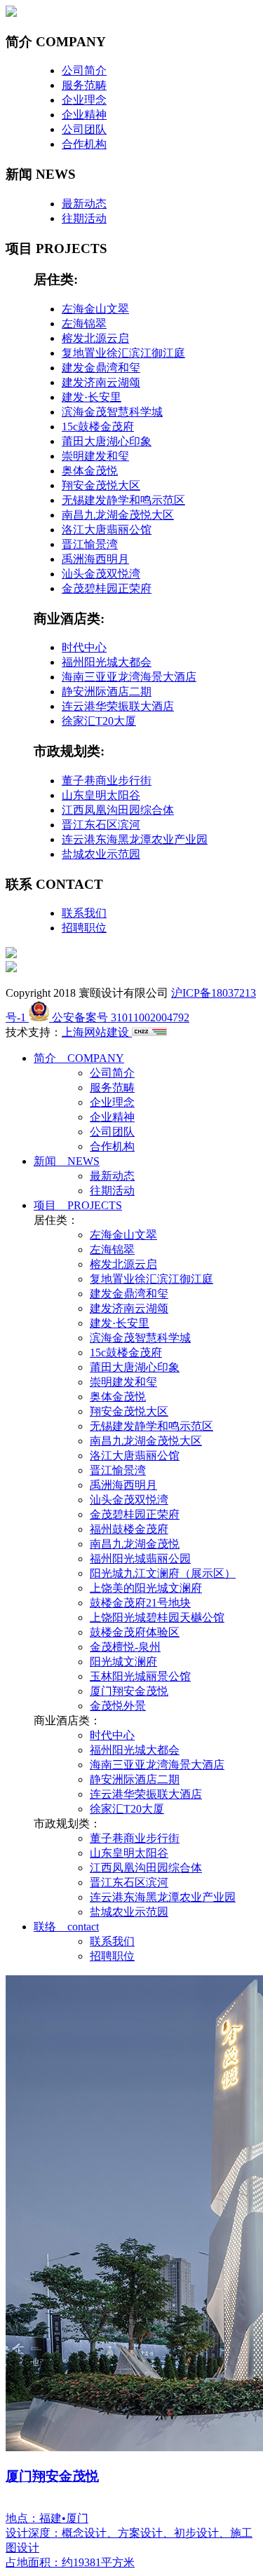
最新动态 (84, 204)
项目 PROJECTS (78, 1205)
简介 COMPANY (79, 1058)
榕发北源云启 (95, 338)
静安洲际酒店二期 (107, 691)
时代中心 (84, 647)
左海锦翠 (84, 323)
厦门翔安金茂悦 (129, 1691)
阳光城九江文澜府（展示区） (163, 1573)
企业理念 (84, 100)
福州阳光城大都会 (107, 662)
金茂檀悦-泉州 (125, 1647)
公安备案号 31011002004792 (119, 1017)
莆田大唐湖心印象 (107, 441)
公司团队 (84, 129)
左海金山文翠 (95, 309)
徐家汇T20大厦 (99, 721)
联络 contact (66, 1927)
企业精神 (84, 115)
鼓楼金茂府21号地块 (140, 1603)
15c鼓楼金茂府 (98, 427)
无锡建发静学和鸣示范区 (123, 500)
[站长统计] (149, 1032)
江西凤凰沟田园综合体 (118, 810)
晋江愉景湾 (90, 544)
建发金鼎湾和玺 (101, 368)
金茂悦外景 (118, 1706)
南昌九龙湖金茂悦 (135, 1544)
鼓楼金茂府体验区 (135, 1632)
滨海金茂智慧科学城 (112, 412)
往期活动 (84, 218)
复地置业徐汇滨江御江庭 (123, 353)
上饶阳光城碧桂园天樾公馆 (157, 1617)
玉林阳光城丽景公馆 (140, 1676)
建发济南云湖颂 (101, 382)
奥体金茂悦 (90, 471)
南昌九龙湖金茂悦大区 (118, 515)
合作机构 (84, 144)
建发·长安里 (92, 397)
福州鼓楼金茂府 (129, 1529)
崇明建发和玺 (95, 456)
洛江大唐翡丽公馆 (107, 530)
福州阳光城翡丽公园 (140, 1559)
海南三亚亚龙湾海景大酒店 (129, 677)
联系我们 (84, 913)
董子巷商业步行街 (107, 781)
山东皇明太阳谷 (101, 795)
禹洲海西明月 (95, 559)
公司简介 (84, 70)
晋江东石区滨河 (101, 825)
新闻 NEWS (67, 1161)
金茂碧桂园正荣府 (107, 588)
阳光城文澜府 (123, 1662)
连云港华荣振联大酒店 (118, 706)
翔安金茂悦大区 (101, 485)
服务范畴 (84, 85)
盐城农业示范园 (101, 854)
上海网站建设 (97, 1032)
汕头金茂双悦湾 (101, 574)
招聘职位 (84, 928)
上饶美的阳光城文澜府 (146, 1588)
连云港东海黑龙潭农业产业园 (135, 839)
